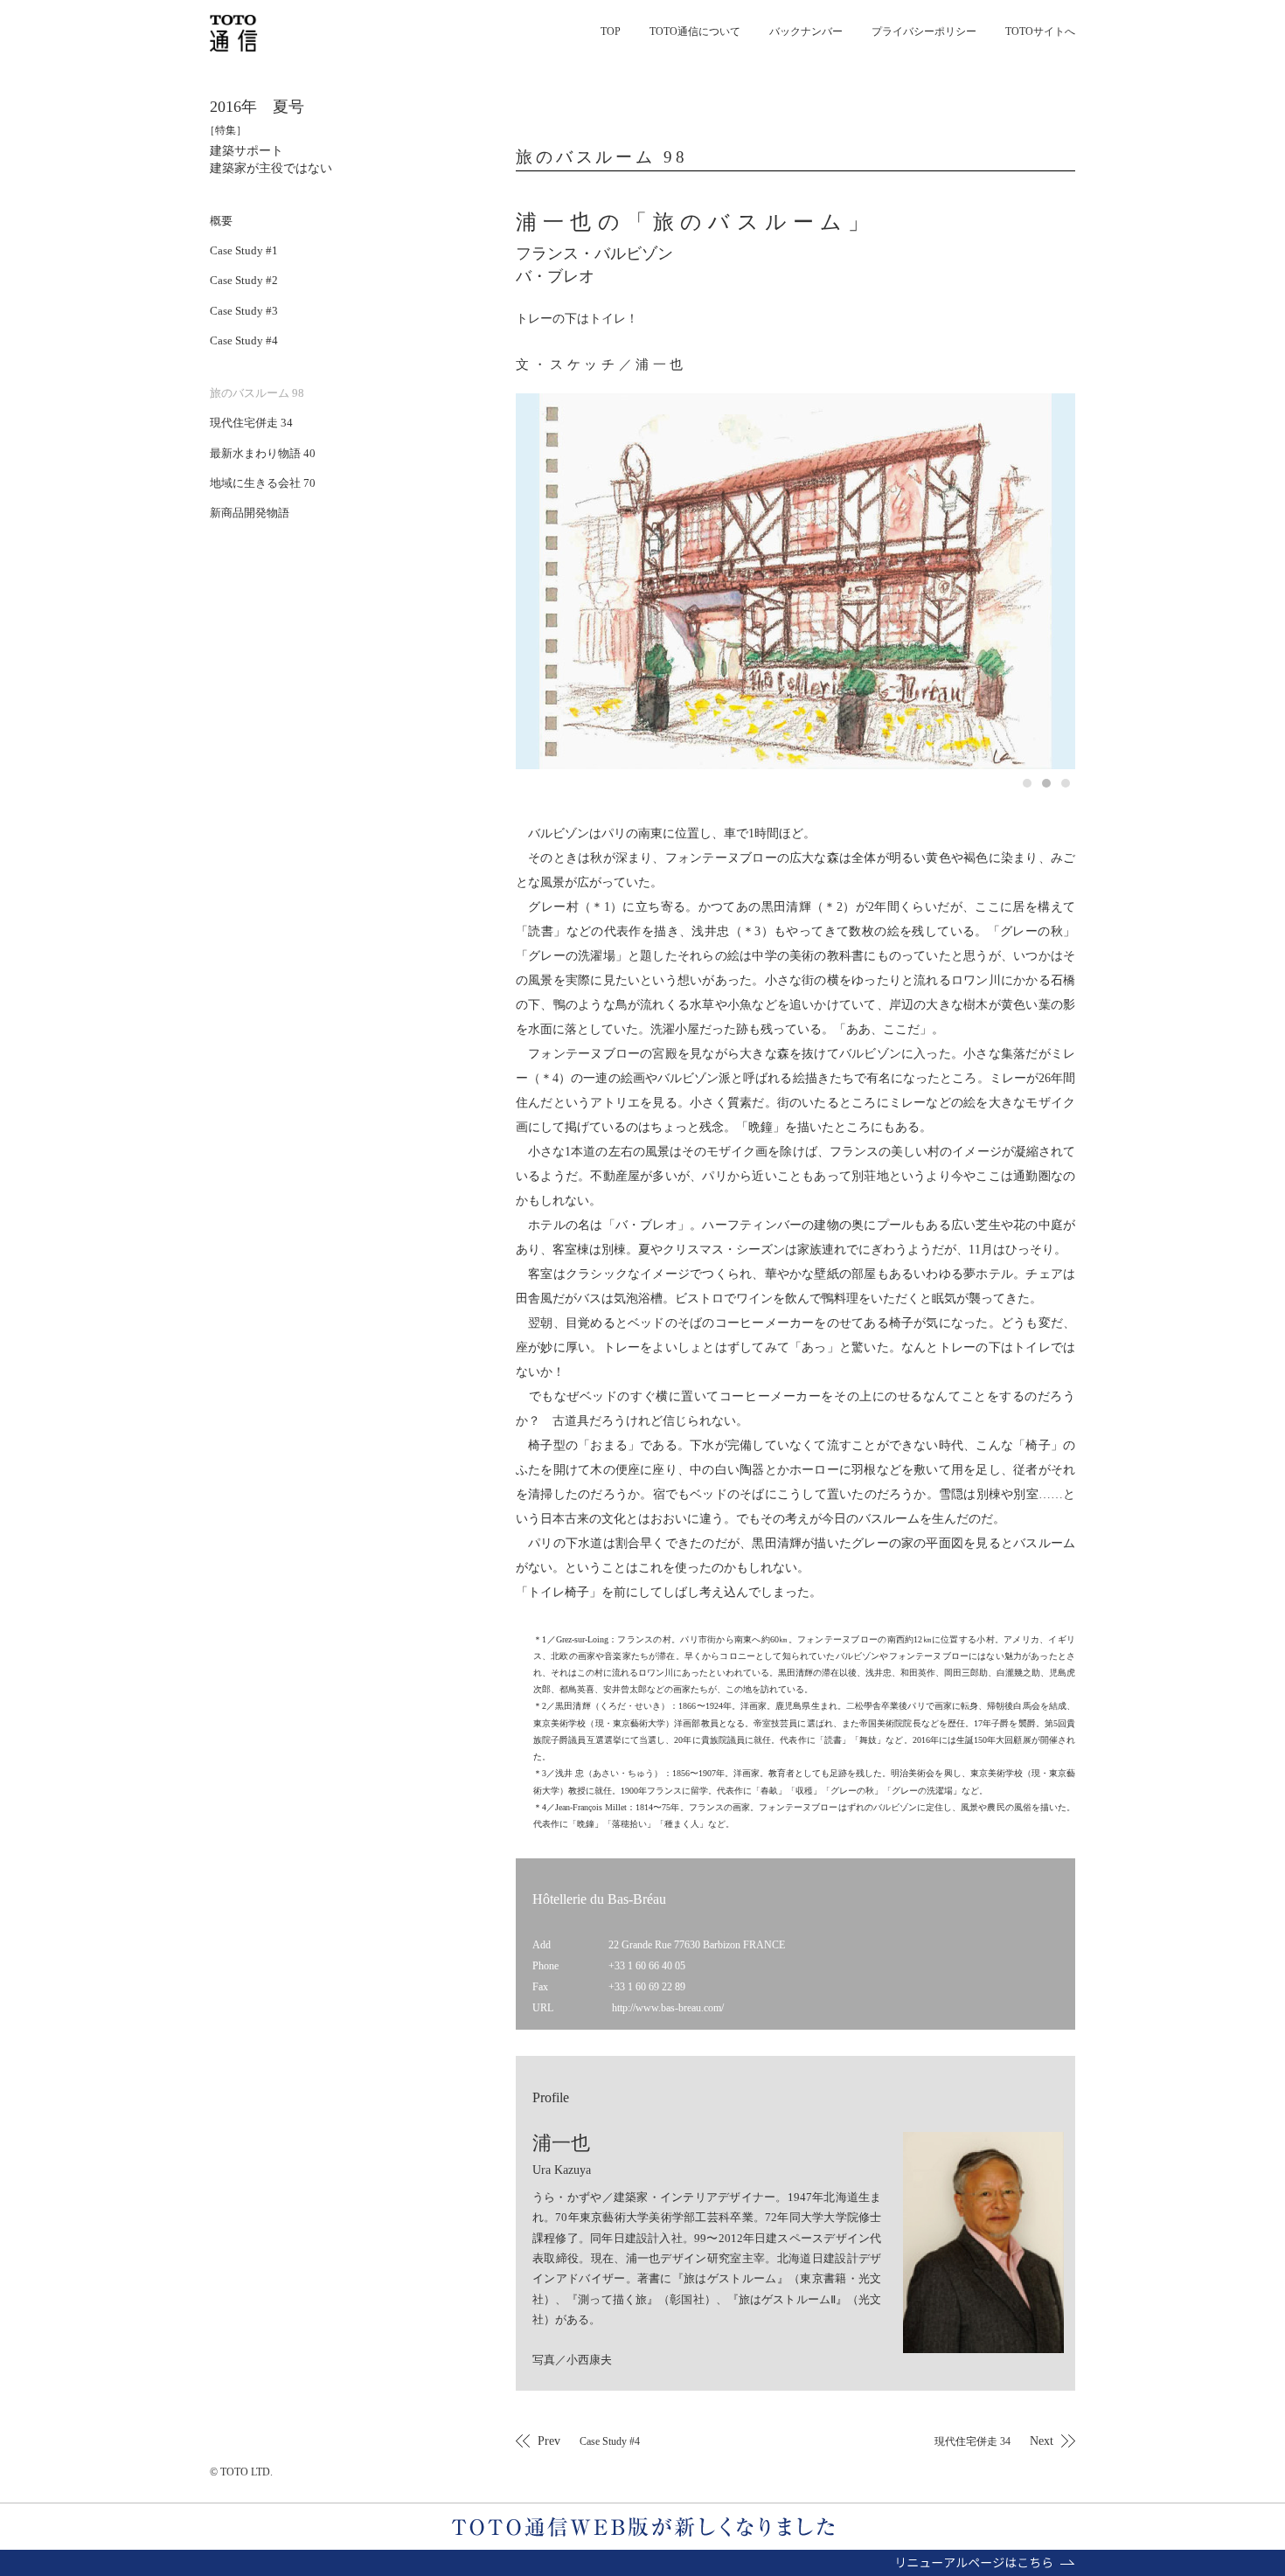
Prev (589, 2441)
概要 (221, 221)
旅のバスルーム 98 (257, 393)
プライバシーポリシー (924, 32)
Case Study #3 (244, 311)
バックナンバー (806, 32)
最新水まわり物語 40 (263, 453)
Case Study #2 (244, 280)
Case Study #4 (244, 340)
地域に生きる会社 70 (263, 483)
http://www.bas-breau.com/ (668, 2008)
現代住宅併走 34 (251, 423)
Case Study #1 (244, 250)
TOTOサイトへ (1040, 32)
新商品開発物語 (250, 513)
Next (994, 2441)
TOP (611, 32)
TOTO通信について (695, 32)
